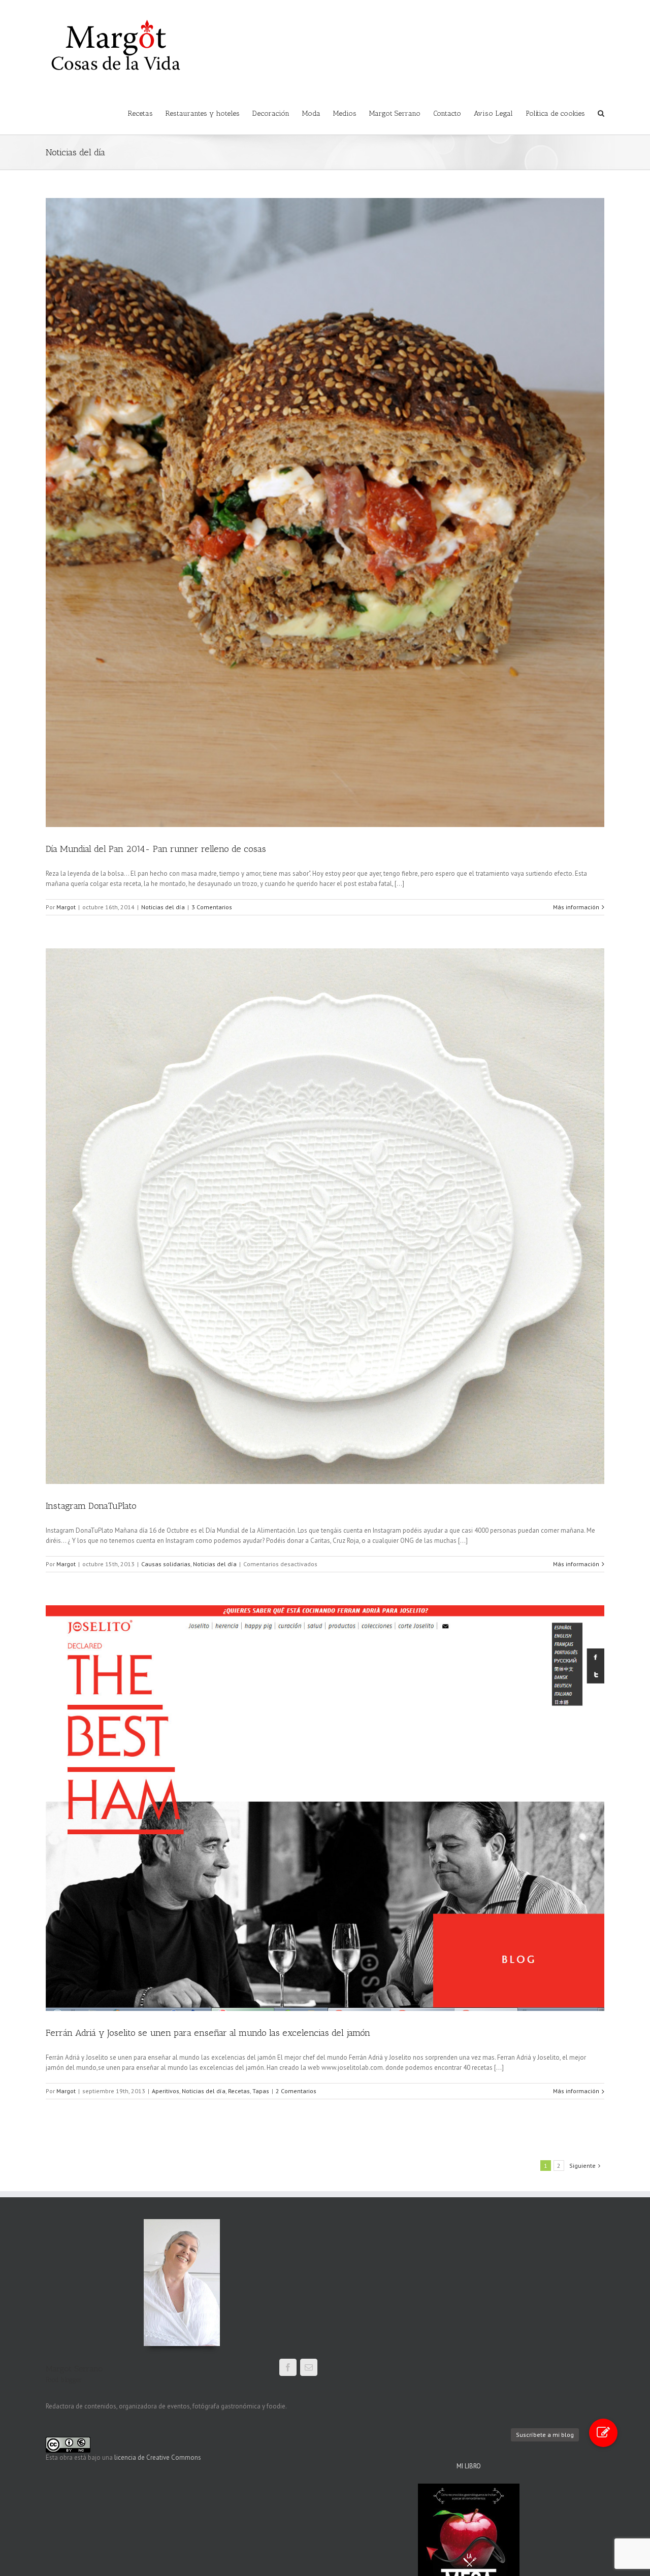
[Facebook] (288, 2367)
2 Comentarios (296, 2091)
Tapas (261, 2091)
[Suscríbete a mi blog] (603, 2433)
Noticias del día (163, 907)
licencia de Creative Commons (158, 2457)
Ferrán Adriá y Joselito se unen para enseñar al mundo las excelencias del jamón (208, 2033)
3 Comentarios (212, 907)
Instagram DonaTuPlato (91, 1506)
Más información (576, 907)
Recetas (239, 2091)
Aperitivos (166, 2091)
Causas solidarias (166, 1564)
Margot (66, 907)
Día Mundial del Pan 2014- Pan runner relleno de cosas (156, 849)
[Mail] (309, 2367)
